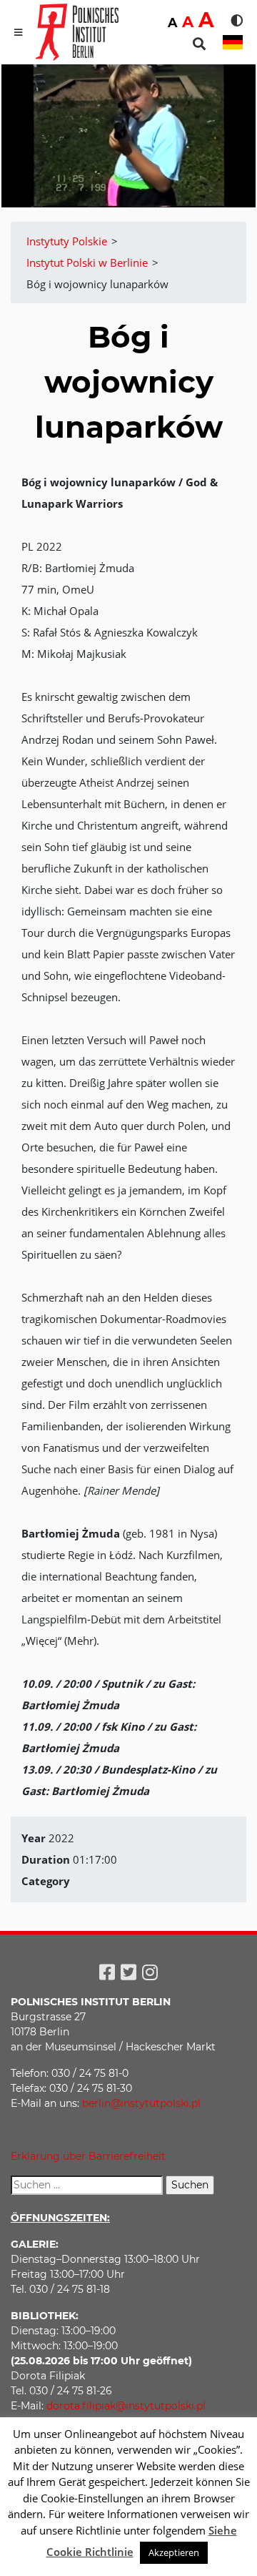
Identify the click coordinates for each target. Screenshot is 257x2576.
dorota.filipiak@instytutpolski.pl (126, 2406)
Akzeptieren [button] (174, 2552)
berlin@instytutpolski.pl (141, 2103)
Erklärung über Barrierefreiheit (88, 2156)
